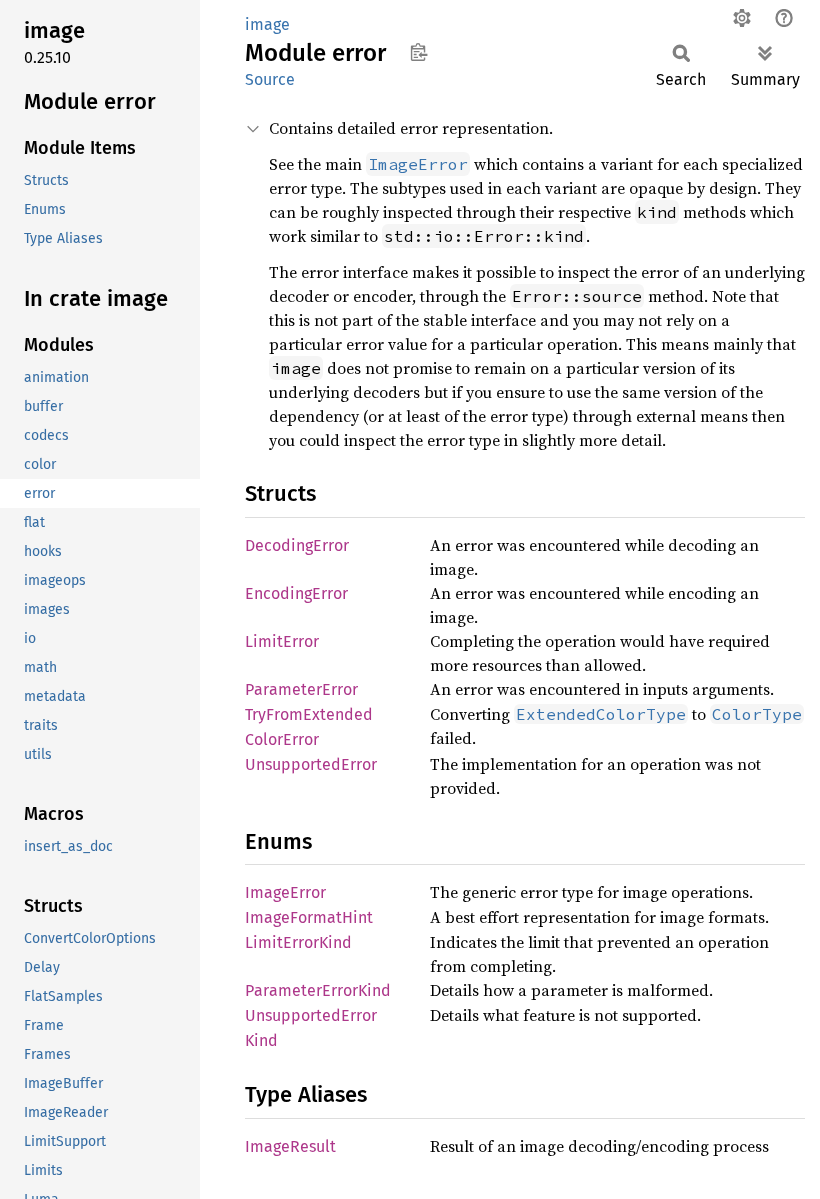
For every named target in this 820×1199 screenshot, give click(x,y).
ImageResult (290, 1146)
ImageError (285, 892)
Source (270, 79)
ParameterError (301, 689)
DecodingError (297, 545)
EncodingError (296, 593)
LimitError (282, 641)
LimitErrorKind (298, 942)
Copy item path (418, 52)
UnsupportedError (311, 764)
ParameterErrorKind (318, 990)
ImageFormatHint (309, 917)
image (267, 24)
